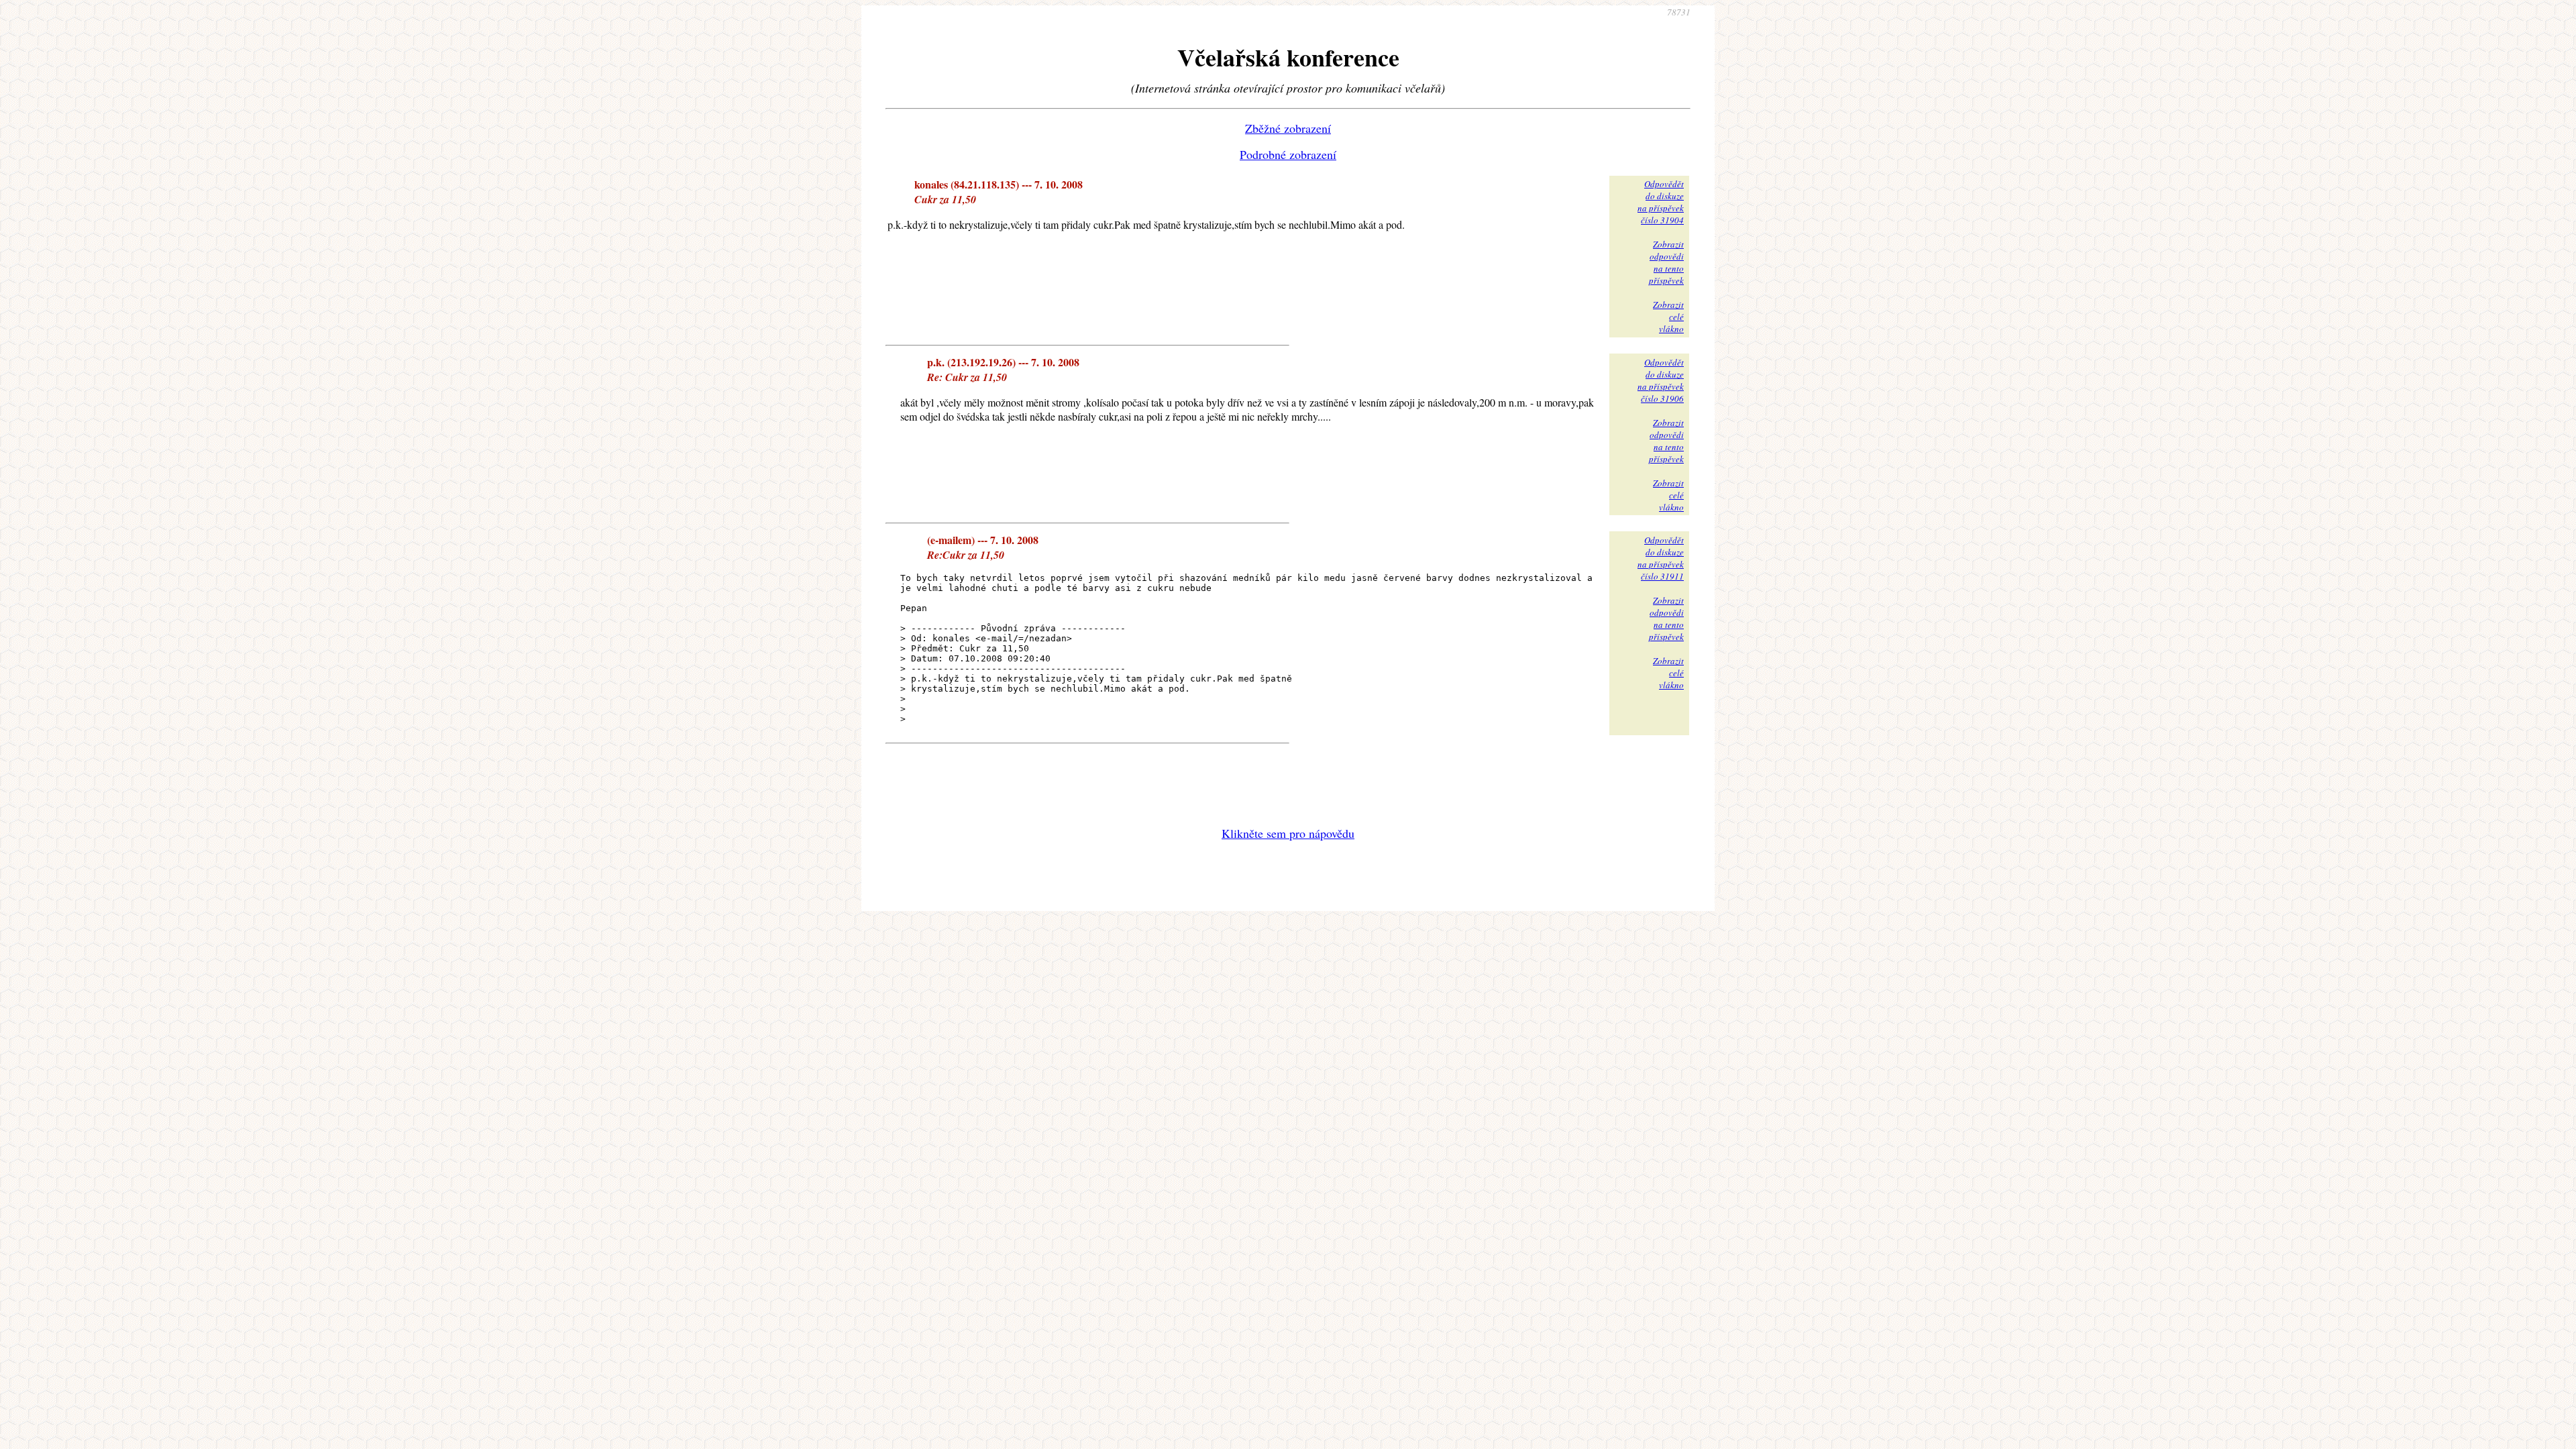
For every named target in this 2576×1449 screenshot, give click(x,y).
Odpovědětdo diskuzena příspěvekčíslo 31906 (1661, 380)
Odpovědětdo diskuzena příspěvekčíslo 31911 (1661, 558)
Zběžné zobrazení (1288, 128)
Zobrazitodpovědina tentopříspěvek (1666, 262)
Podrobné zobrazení (1288, 154)
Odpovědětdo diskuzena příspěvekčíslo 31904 (1661, 202)
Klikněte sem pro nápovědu (1288, 833)
